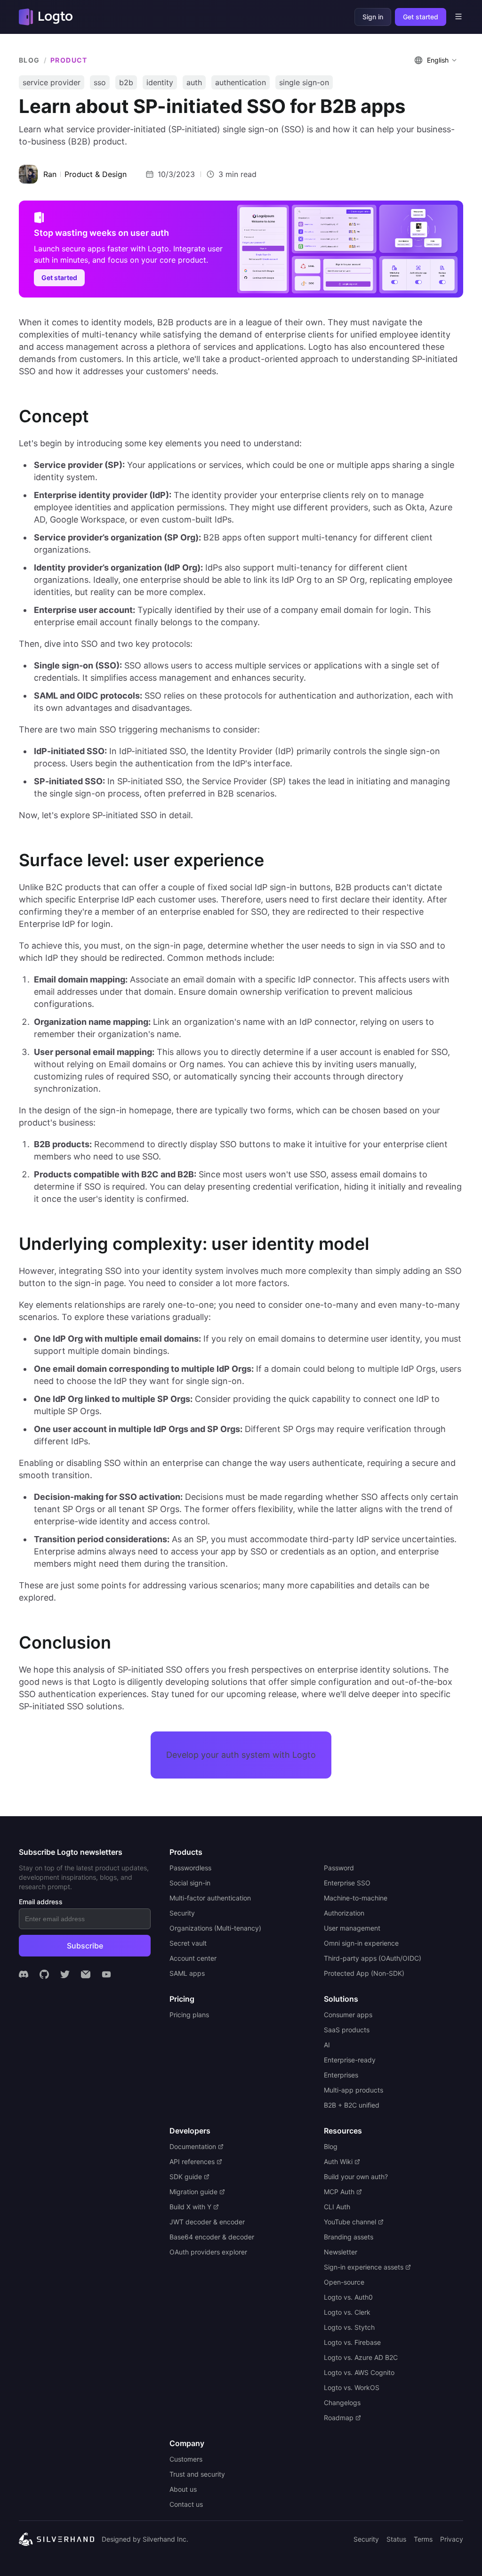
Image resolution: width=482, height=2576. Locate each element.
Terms (423, 2539)
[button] (437, 60)
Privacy (452, 2539)
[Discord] (24, 1974)
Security (366, 2539)
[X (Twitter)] (65, 1974)
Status (396, 2539)
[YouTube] (106, 1974)
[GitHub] (44, 1974)
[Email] (86, 1974)
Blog (29, 60)
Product (69, 60)
